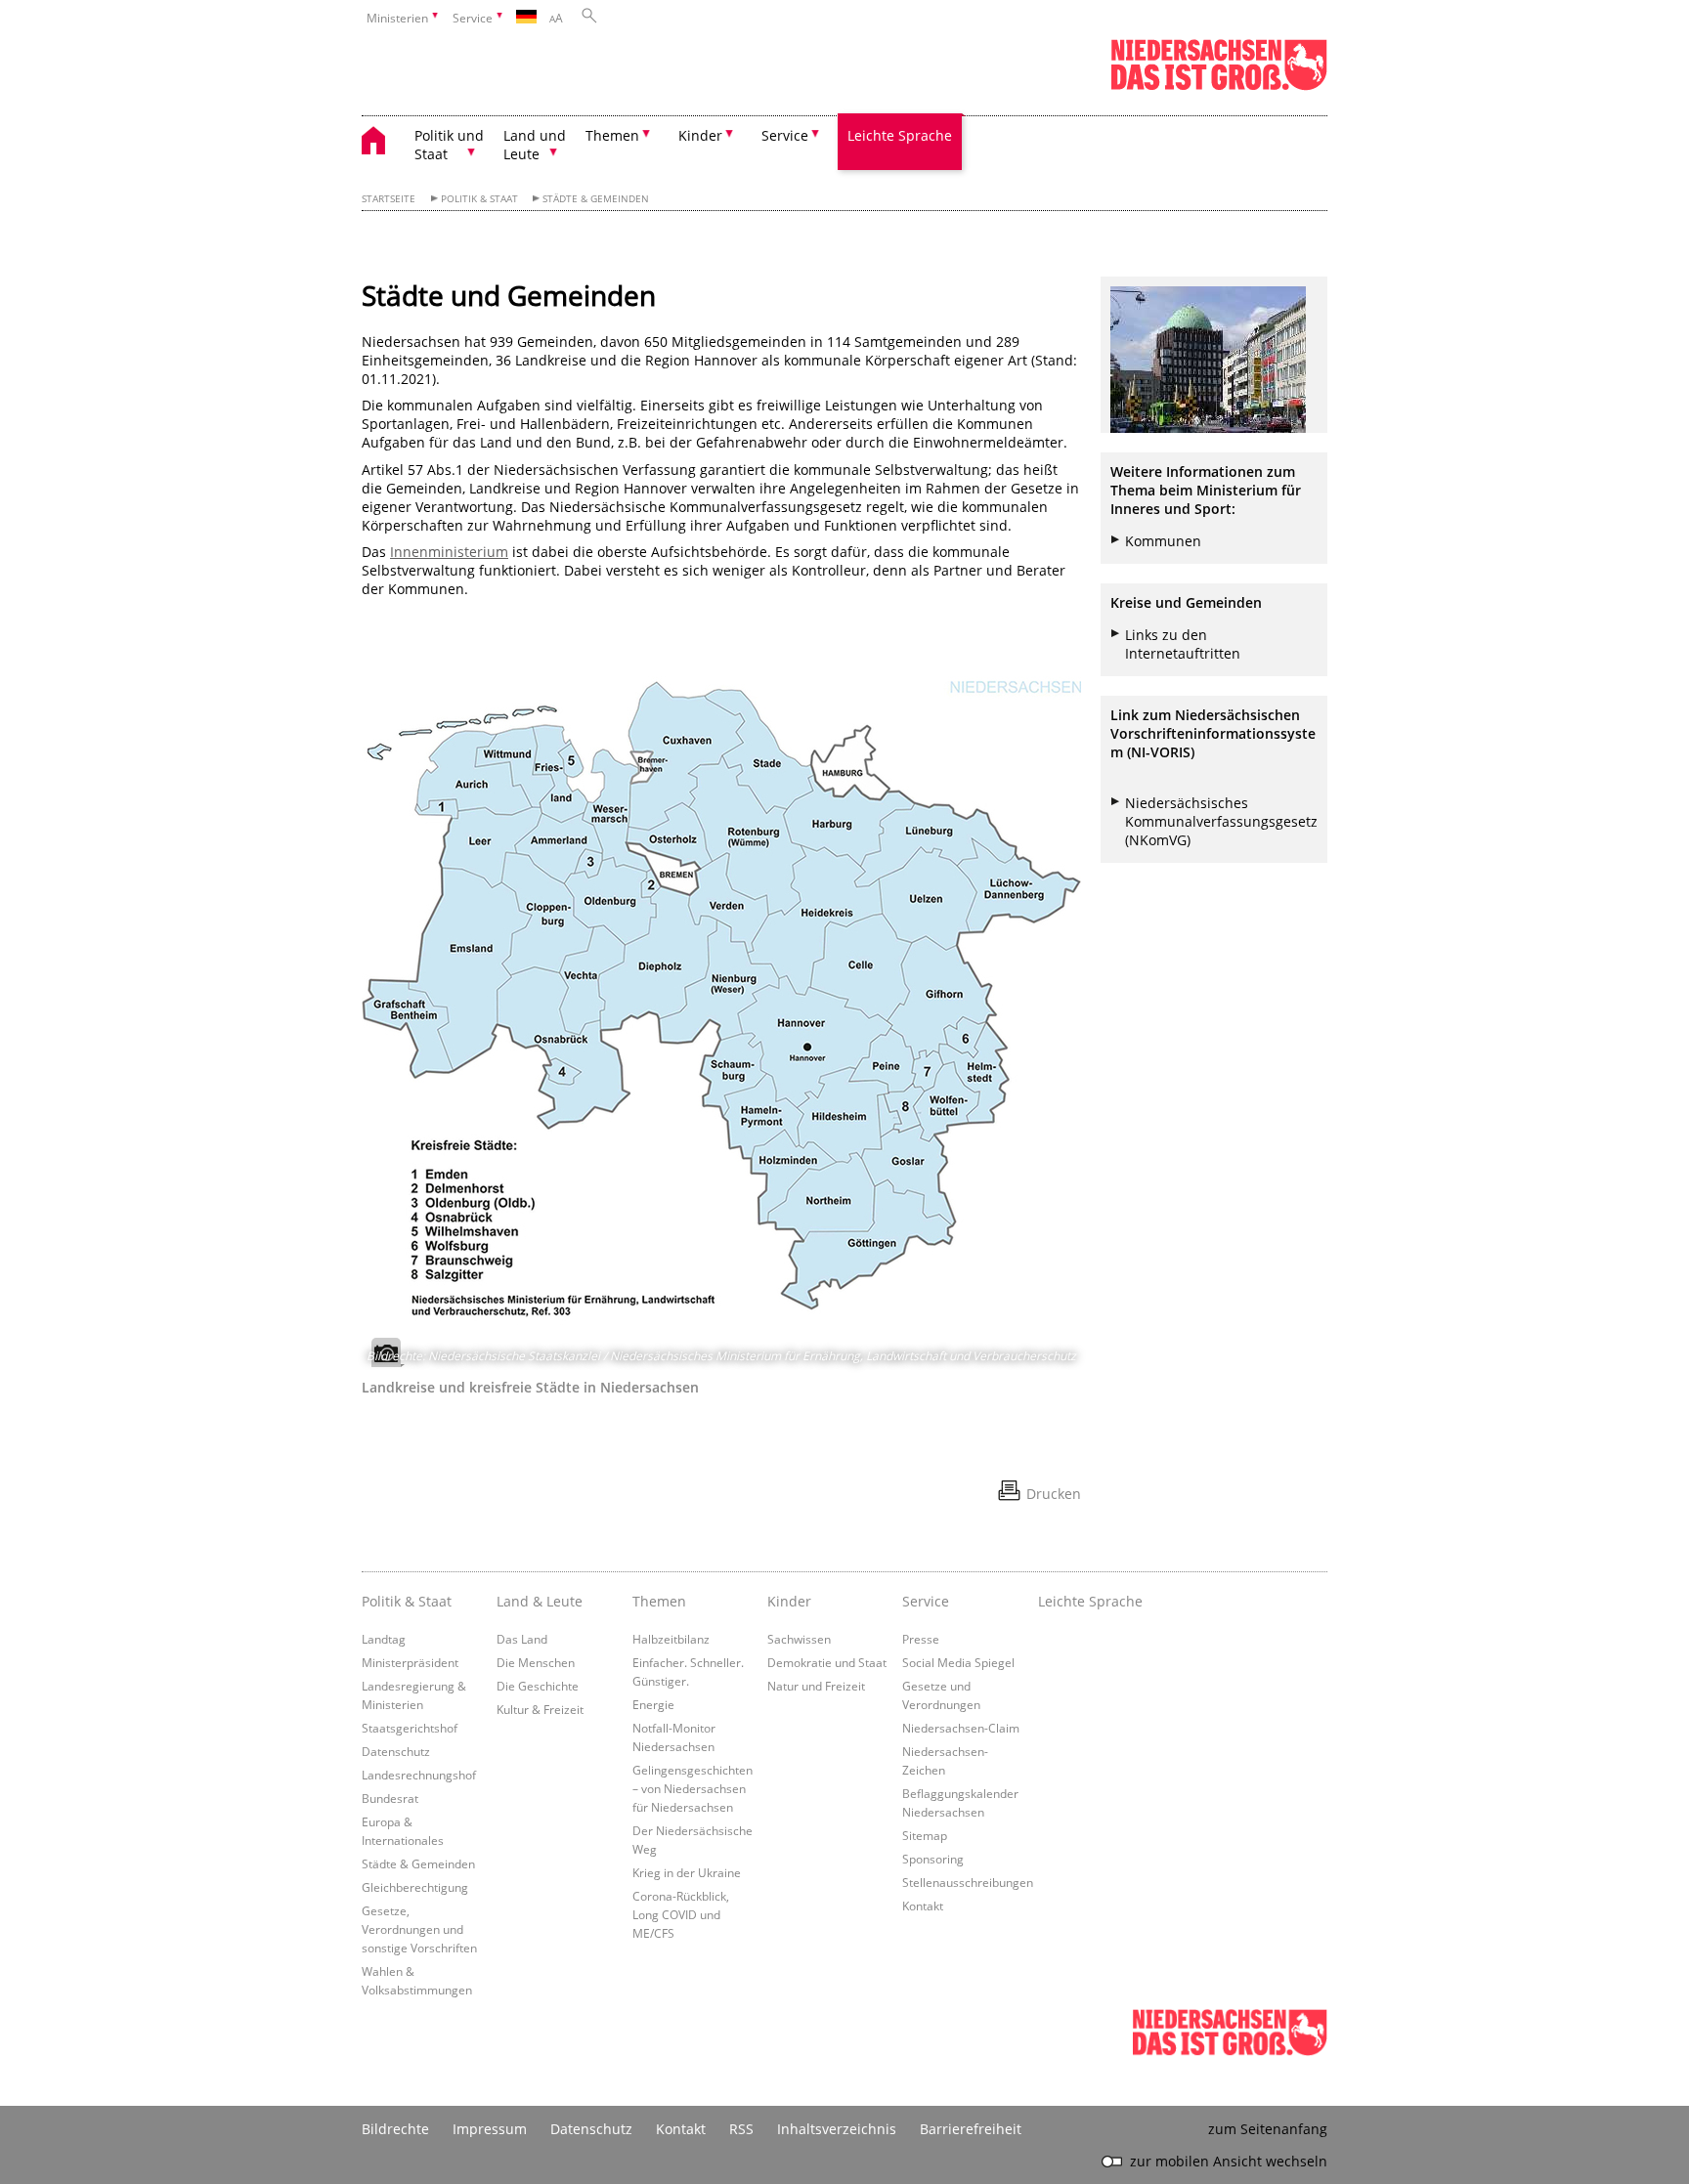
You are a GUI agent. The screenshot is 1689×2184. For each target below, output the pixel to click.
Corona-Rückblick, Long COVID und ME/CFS (681, 1914)
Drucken (1054, 1494)
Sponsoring (933, 1859)
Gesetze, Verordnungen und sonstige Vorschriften (419, 1929)
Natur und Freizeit (816, 1686)
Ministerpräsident (410, 1662)
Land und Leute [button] (535, 145)
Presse (921, 1639)
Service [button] (785, 135)
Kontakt (923, 1906)
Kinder (789, 1601)
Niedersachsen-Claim (961, 1728)
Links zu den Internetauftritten (1183, 644)
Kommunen (1163, 541)
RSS (741, 2129)
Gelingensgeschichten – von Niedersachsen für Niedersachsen (693, 1788)
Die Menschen (536, 1662)
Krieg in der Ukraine (687, 1872)
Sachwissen (799, 1639)
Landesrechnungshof (419, 1775)
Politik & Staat (479, 199)
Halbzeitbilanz (671, 1639)
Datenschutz (396, 1751)
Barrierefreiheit (971, 2129)
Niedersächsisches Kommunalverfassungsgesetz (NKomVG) (1221, 821)
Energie (653, 1704)
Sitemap (925, 1835)
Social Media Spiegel (958, 1662)
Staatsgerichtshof (410, 1728)
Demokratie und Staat (827, 1662)
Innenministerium (449, 552)
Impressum (490, 2129)
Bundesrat (390, 1798)
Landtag (384, 1639)
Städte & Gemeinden (596, 199)
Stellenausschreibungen (968, 1882)
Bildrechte (395, 2129)
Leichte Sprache (900, 135)
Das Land (522, 1639)
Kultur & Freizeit (540, 1709)
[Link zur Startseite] (1219, 86)
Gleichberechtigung (415, 1887)
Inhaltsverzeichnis (837, 2129)
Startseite (389, 199)
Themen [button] (612, 135)
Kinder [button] (700, 135)
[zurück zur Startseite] (383, 143)
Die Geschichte (538, 1686)
